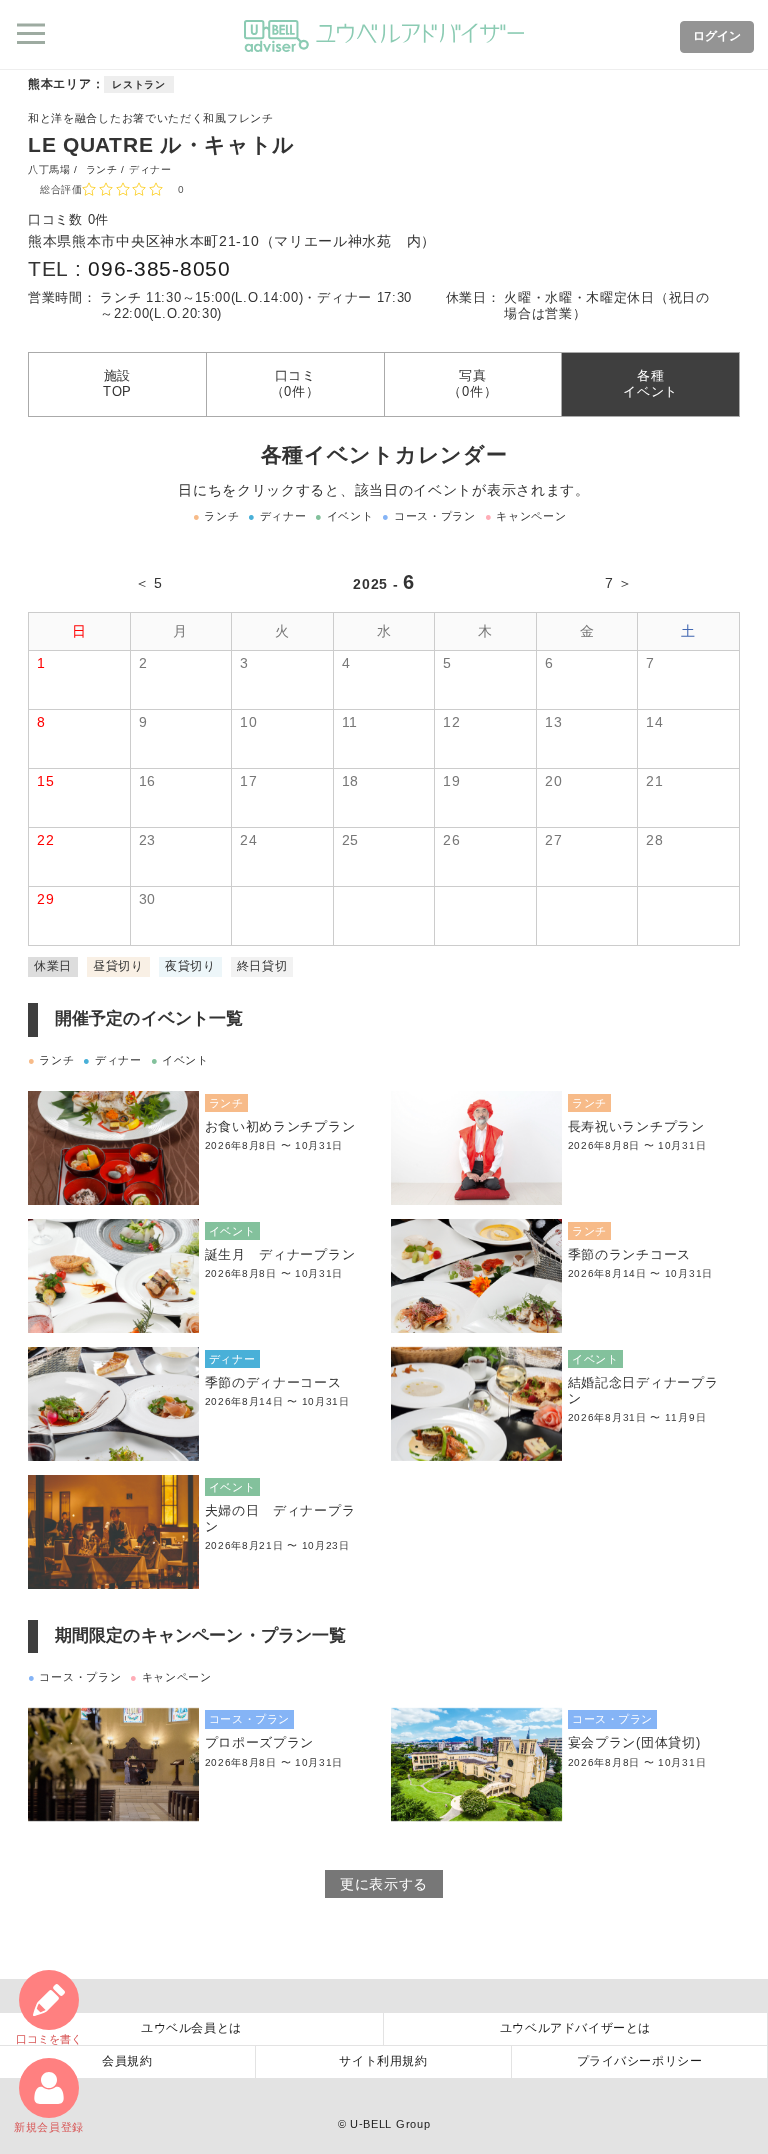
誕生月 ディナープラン (280, 1255)
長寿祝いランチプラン (636, 1127)
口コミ (49, 2039)
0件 (98, 220)
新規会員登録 (49, 2127)
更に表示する (384, 1884)
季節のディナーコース (273, 1383)
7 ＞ (619, 583)
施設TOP (117, 384)
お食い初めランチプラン (280, 1127)
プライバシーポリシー (640, 2061)
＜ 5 (149, 583)
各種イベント (650, 384)
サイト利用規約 (383, 2061)
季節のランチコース (629, 1255)
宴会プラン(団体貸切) (634, 1743)
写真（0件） (472, 384)
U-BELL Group (390, 2124)
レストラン (139, 84)
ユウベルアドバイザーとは (575, 2028)
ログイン (717, 36)
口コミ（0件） (295, 384)
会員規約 (127, 2061)
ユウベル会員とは (191, 2028)
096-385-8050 (159, 268)
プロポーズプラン (260, 1743)
